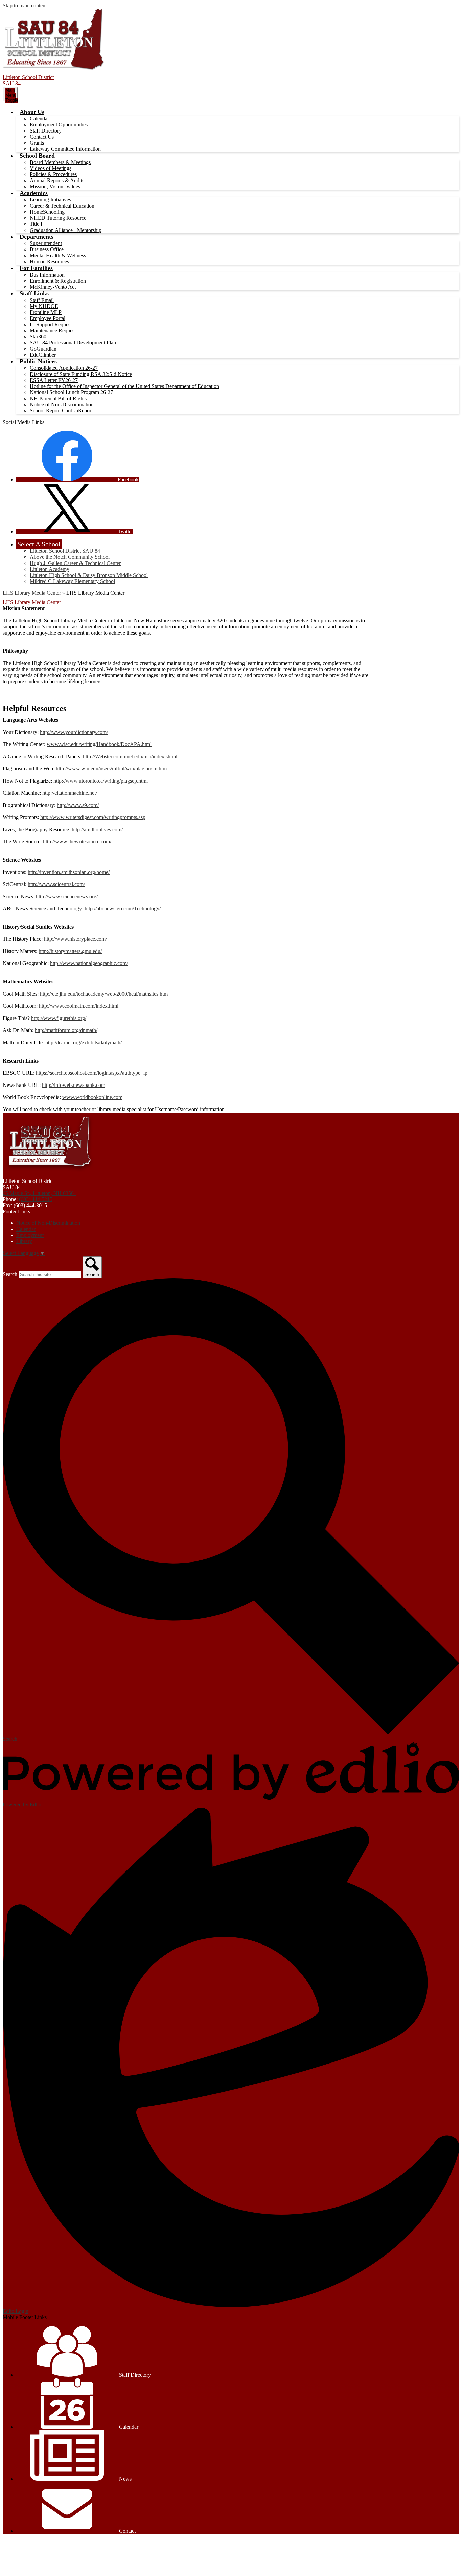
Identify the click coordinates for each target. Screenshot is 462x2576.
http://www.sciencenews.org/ (67, 896)
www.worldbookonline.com (92, 1097)
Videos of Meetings (51, 168)
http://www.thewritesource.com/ (77, 842)
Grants (37, 143)
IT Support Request (51, 324)
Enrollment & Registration (58, 281)
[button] (32, 112)
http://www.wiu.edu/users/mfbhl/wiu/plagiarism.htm (111, 769)
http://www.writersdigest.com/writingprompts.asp (93, 817)
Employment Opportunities (59, 125)
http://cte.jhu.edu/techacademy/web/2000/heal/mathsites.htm (104, 994)
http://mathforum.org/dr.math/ (66, 1030)
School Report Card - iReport (61, 411)
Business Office (47, 249)
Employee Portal (48, 318)
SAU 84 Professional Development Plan (73, 343)
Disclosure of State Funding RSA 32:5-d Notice (81, 374)
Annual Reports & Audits (57, 180)
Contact (127, 2531)
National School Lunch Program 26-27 (71, 392)
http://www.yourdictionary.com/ (74, 732)
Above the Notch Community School (70, 557)
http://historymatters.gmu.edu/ (70, 951)
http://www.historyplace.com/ (75, 939)
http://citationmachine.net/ (70, 793)
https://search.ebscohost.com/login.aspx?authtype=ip (92, 1073)
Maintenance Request (53, 330)
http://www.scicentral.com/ (56, 884)
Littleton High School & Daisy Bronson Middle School (89, 575)
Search (10, 1274)
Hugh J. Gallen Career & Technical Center (75, 563)
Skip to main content (25, 6)
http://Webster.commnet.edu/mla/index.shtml (130, 756)
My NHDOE (44, 306)
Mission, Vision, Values (55, 186)
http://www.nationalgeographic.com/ (89, 963)
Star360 (38, 337)
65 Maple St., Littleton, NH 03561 (40, 1193)
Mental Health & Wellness (58, 255)
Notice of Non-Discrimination (62, 404)
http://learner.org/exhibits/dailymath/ (84, 1042)
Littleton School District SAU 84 (65, 551)
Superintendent (46, 243)
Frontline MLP (46, 312)
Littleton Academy (50, 569)
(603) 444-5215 (36, 1199)
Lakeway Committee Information (65, 149)
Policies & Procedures (53, 174)
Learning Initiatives (50, 200)
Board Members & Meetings (60, 162)
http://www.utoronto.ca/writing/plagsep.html (101, 781)
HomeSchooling (47, 212)
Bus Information (47, 275)
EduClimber (43, 355)
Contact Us (42, 137)
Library (24, 1241)
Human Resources (49, 261)
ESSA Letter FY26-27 (54, 380)
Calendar (39, 118)
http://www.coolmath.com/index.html (79, 1006)
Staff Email (42, 300)
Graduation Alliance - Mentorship (66, 230)
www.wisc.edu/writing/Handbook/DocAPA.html (99, 744)
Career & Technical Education (62, 206)
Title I (36, 224)
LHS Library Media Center (32, 593)
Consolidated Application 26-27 (64, 368)
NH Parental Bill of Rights (58, 398)
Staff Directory (46, 131)
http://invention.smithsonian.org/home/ (69, 872)
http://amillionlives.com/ (97, 829)
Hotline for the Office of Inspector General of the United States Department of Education (124, 386)
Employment (30, 1235)
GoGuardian (43, 349)
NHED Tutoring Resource (58, 218)
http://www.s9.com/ (78, 805)
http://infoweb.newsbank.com (74, 1085)
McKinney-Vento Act (53, 287)
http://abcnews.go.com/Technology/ (123, 909)
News (125, 2479)
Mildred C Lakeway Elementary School (72, 581)
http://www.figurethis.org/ (59, 1018)
